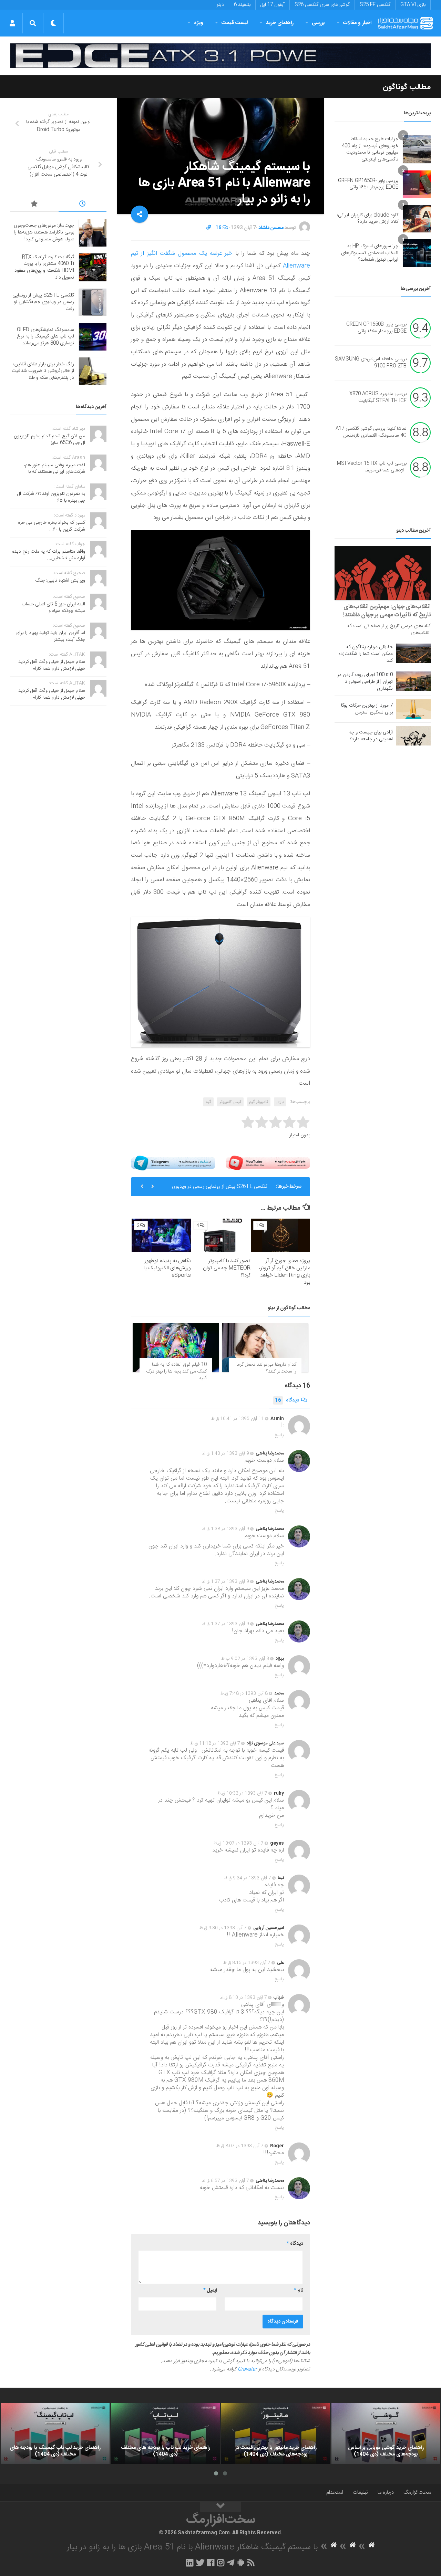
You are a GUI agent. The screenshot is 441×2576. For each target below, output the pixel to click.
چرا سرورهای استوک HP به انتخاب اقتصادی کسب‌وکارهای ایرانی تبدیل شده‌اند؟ (370, 253)
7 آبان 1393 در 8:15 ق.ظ (247, 1963)
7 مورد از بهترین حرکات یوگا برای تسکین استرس (367, 709)
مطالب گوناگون (407, 87)
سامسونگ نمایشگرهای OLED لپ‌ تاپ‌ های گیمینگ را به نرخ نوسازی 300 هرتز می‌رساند (216, 1189)
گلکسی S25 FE (375, 5)
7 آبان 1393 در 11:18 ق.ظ (215, 1743)
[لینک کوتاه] (209, 228)
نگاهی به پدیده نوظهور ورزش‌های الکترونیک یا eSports (167, 1268)
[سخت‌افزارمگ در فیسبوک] (211, 2563)
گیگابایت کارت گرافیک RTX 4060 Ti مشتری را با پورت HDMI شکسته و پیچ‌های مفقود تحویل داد (44, 267)
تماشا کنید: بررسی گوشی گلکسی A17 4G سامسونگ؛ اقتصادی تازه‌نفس (371, 432)
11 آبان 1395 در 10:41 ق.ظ (238, 1419)
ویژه (199, 23)
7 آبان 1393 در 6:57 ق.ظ (225, 2181)
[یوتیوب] (268, 1163)
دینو (220, 5)
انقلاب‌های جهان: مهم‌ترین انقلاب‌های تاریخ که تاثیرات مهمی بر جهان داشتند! (387, 611)
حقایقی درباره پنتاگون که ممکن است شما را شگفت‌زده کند (366, 654)
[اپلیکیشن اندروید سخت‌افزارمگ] (241, 2563)
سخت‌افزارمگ (417, 2492)
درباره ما (386, 2492)
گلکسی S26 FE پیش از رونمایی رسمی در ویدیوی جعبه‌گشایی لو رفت (43, 302)
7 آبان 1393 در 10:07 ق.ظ (239, 1843)
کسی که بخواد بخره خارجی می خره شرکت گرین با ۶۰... (52, 526)
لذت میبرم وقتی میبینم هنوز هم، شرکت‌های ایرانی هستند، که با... (54, 469)
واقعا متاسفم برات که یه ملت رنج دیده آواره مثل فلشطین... (49, 555)
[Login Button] (12, 23)
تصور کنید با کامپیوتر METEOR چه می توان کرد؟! (227, 1268)
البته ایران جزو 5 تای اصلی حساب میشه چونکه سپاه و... (53, 608)
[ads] (220, 56)
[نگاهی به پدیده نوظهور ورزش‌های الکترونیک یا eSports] (161, 1235)
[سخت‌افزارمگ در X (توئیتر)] (200, 2563)
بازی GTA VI (413, 5)
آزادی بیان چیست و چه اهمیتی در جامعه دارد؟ (371, 736)
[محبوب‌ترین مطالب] (34, 205)
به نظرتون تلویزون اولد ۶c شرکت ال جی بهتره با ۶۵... (51, 497)
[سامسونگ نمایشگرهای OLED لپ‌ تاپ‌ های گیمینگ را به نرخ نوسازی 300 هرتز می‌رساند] (93, 337)
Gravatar (247, 2369)
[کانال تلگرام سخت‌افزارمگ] (231, 2563)
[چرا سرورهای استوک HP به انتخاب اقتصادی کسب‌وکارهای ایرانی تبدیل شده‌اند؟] (417, 253)
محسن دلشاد (271, 228)
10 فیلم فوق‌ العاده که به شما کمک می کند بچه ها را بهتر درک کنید (176, 1371)
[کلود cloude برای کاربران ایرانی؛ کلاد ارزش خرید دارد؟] (417, 219)
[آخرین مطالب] (83, 205)
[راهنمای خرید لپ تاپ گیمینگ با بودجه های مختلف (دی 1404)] (55, 2433)
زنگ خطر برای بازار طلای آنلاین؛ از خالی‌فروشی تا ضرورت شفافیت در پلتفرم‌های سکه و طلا (43, 371)
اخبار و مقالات (357, 23)
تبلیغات (360, 2492)
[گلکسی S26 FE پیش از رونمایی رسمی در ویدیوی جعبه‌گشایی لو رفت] (93, 302)
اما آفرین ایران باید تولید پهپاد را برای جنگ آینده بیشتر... (50, 636)
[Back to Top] (220, 2507)
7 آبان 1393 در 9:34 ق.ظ (248, 1878)
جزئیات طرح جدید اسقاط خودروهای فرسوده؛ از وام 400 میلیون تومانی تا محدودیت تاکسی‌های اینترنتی (370, 149)
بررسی (318, 23)
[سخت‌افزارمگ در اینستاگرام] (221, 2563)
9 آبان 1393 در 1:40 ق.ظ (225, 1453)
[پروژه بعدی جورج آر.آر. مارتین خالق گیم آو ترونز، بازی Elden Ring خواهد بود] (280, 1235)
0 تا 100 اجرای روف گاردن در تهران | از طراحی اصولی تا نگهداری (365, 682)
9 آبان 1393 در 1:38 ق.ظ (225, 1529)
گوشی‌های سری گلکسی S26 (322, 5)
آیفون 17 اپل (273, 5)
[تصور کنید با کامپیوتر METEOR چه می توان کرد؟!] (221, 1235)
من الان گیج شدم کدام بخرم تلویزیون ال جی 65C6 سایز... (49, 440)
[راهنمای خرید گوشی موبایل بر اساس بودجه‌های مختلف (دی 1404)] (386, 2433)
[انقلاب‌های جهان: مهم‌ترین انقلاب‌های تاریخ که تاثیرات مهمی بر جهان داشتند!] (383, 573)
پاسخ (279, 1435)
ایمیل (210, 2291)
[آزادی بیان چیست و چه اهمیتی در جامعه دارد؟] (413, 736)
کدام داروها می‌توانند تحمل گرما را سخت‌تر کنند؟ (266, 1368)
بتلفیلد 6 (242, 5)
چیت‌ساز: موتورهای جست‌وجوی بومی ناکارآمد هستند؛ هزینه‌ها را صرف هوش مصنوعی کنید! (44, 232)
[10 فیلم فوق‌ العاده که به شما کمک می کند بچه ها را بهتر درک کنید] (176, 1348)
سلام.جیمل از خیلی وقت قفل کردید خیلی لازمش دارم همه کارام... (52, 665)
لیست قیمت (235, 23)
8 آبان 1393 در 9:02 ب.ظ (245, 1659)
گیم (208, 1102)
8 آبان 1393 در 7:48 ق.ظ (244, 1693)
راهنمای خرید (280, 23)
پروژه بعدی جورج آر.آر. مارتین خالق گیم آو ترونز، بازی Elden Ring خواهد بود (285, 1272)
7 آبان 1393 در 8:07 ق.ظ (240, 2146)
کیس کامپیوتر (230, 1102)
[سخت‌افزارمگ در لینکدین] (190, 2563)
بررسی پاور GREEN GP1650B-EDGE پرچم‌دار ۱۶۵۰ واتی (368, 184)
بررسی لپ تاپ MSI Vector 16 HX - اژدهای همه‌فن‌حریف (372, 467)
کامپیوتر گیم (259, 1102)
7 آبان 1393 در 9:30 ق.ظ (223, 1928)
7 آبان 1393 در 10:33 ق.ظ (242, 1793)
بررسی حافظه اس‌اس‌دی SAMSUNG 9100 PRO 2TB (371, 363)
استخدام (335, 2492)
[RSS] (251, 2563)
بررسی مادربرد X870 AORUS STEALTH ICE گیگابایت (378, 398)
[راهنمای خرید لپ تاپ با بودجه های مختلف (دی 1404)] (165, 2433)
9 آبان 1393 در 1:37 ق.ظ (225, 1582)
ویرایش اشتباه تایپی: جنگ (60, 581)
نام (299, 2291)
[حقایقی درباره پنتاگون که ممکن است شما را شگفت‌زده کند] (413, 653)
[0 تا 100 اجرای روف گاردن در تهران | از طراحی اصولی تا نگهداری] (413, 681)
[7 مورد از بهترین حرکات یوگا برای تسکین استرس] (413, 709)
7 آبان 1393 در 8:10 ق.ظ (243, 1998)
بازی (280, 1102)
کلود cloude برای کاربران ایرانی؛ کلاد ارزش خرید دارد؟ (368, 219)
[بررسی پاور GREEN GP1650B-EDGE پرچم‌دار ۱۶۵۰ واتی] (417, 184)
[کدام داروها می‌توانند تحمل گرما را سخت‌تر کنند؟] (265, 1348)
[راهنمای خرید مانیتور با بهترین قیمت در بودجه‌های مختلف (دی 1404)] (276, 2433)
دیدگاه (287, 1400)
